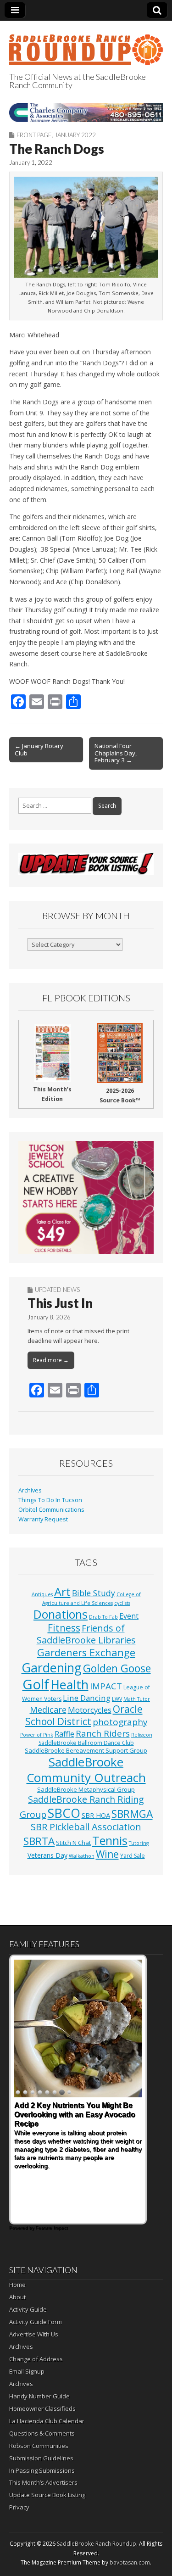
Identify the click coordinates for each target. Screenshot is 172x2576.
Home (17, 2285)
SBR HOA (96, 1815)
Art (62, 1592)
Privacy (19, 2507)
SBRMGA (132, 1814)
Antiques (42, 1594)
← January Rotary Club (39, 749)
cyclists (122, 1603)
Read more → (51, 1360)
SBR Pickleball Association (86, 1827)
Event (129, 1616)
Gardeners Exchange (86, 1652)
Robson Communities (39, 2446)
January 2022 (75, 135)
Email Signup (27, 2371)
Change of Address (36, 2359)
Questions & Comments (42, 2433)
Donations (61, 1614)
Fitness (64, 1628)
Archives (30, 1490)
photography (120, 1722)
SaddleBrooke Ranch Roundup (97, 2544)
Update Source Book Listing (47, 2495)
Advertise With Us (34, 2334)
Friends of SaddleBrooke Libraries (86, 1634)
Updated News (57, 1290)
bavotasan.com (130, 2562)
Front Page (34, 135)
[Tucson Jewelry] (86, 1197)
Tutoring (139, 1843)
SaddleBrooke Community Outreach (86, 1770)
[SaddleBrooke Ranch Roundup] (86, 45)
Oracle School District (84, 1715)
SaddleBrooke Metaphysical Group (86, 1789)
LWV (117, 1699)
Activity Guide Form (36, 2322)
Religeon (142, 1735)
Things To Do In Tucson (50, 1500)
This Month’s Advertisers (43, 2482)
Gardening (52, 1668)
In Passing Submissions (42, 2470)
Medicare (48, 1709)
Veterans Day (47, 1855)
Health (69, 1685)
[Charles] (86, 112)
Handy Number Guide (39, 2396)
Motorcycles (90, 1710)
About (17, 2297)
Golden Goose (117, 1668)
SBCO (64, 1813)
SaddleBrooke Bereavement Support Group (86, 1750)
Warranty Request (43, 1519)
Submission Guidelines (41, 2458)
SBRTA (39, 1841)
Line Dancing (87, 1698)
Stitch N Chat (73, 1843)
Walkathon (82, 1856)
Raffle (64, 1734)
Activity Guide (28, 2309)
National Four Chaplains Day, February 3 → (116, 753)
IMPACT (106, 1686)
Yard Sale (133, 1856)
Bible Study (94, 1593)
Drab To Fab (103, 1617)
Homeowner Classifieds (42, 2408)
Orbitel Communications (51, 1510)
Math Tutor (137, 1699)
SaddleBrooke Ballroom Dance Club (86, 1743)
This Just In (60, 1303)
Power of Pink (37, 1735)
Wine (107, 1854)
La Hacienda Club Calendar (47, 2421)
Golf (36, 1684)
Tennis (110, 1840)
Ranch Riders (103, 1733)
